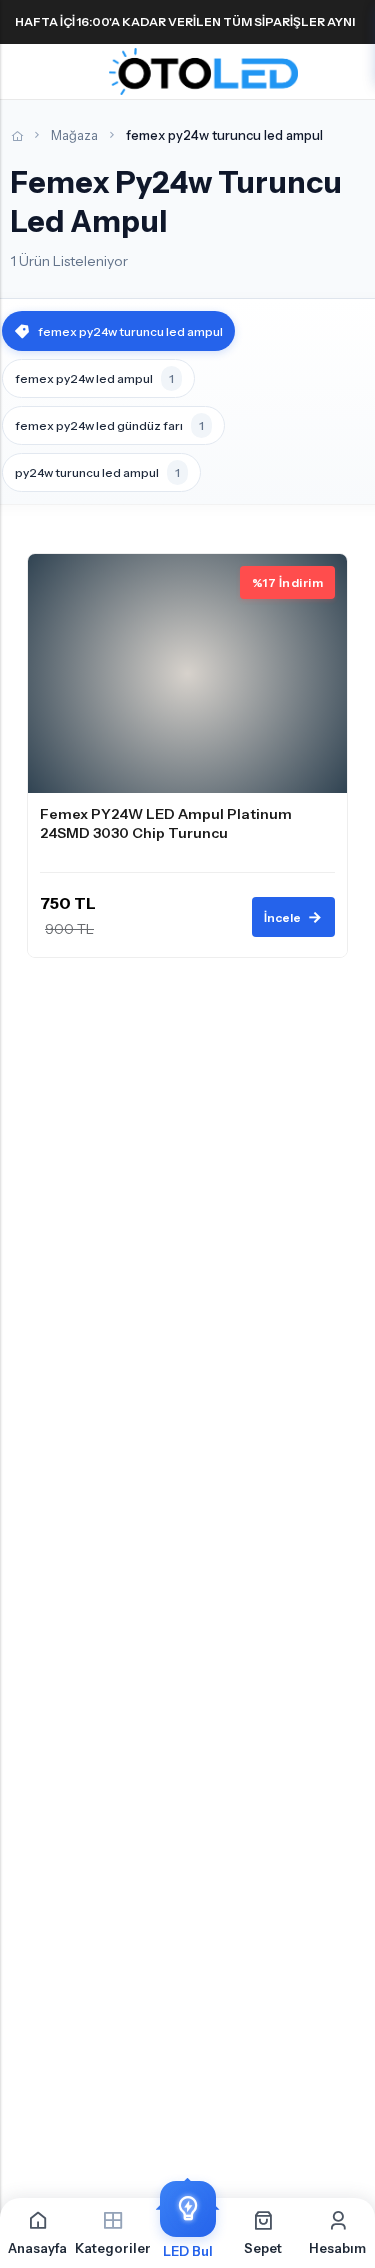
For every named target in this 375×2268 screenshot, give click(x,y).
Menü (22, 72)
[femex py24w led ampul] (187, 756)
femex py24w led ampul (94, 378)
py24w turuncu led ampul (97, 472)
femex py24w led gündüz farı (109, 425)
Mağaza (74, 135)
